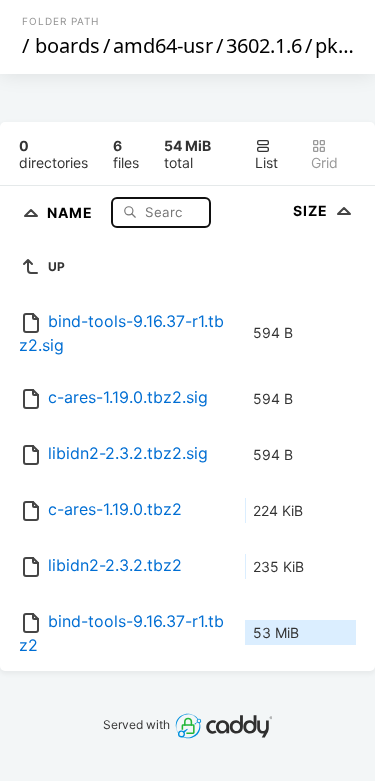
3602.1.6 (264, 45)
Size (312, 210)
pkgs (337, 45)
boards (67, 45)
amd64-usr (163, 45)
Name (72, 211)
